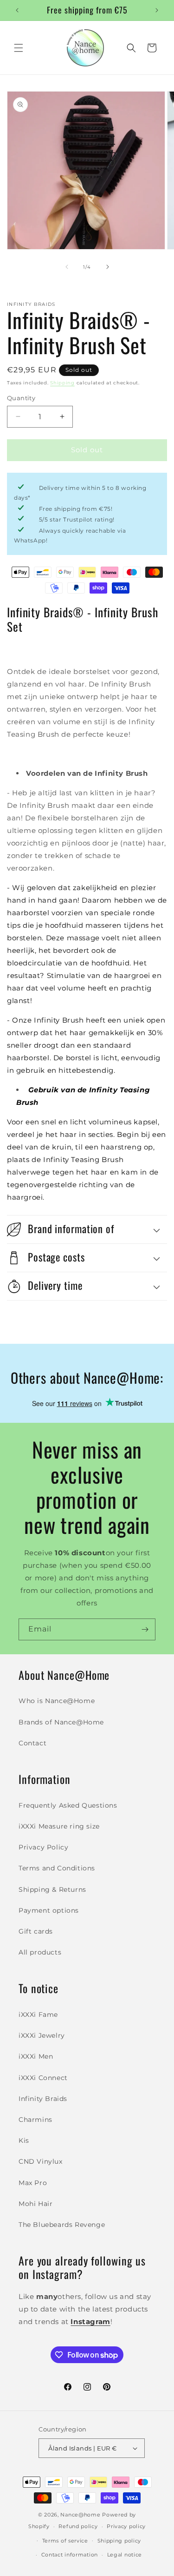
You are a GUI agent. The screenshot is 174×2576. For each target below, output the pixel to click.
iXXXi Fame (38, 2015)
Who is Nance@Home (57, 1701)
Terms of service (65, 2541)
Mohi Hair (35, 2204)
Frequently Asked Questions (68, 1805)
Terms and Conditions (57, 1868)
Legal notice (125, 2555)
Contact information (70, 2555)
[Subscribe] (145, 1629)
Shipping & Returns (52, 1889)
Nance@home (80, 2515)
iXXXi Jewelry (42, 2035)
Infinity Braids (43, 2099)
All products (40, 1952)
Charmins (35, 2120)
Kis (24, 2140)
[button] (19, 48)
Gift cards (36, 1931)
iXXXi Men (36, 2056)
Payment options (49, 1910)
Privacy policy (126, 2526)
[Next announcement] (157, 10)
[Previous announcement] (17, 10)
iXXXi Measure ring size (59, 1826)
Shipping (62, 383)
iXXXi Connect (43, 2078)
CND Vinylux (41, 2161)
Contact (32, 1743)
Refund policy (78, 2526)
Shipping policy (119, 2541)
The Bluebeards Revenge (62, 2225)
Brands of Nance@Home (61, 1722)
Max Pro (33, 2183)
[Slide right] (108, 267)
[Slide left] (67, 267)
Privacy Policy (43, 1847)
